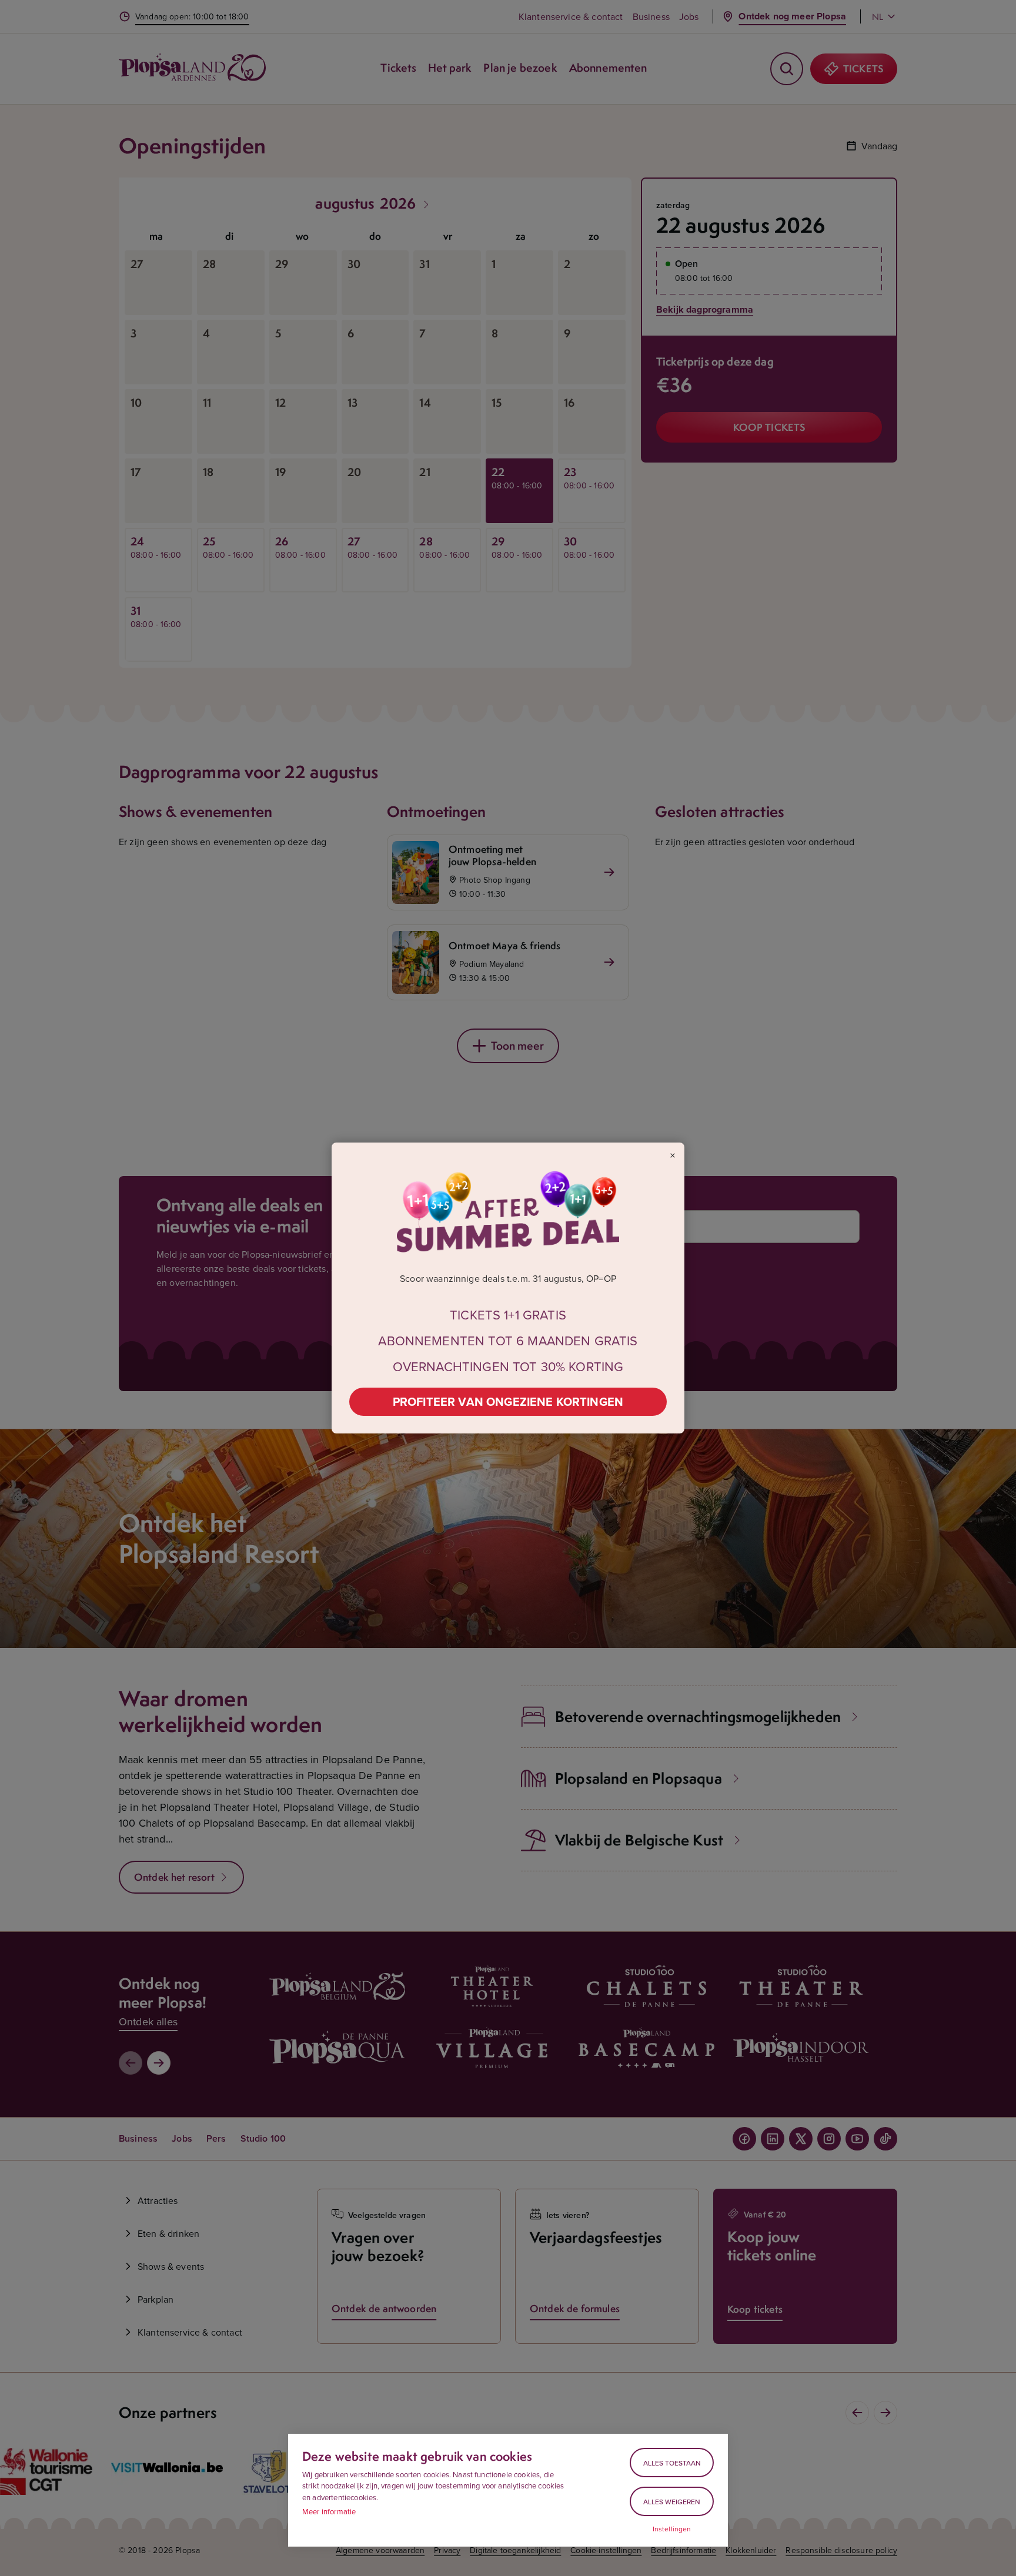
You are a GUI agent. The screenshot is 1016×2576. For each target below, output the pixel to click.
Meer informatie (329, 2511)
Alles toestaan (672, 2463)
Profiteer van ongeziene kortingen (508, 1401)
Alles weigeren (672, 2502)
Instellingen (672, 2529)
